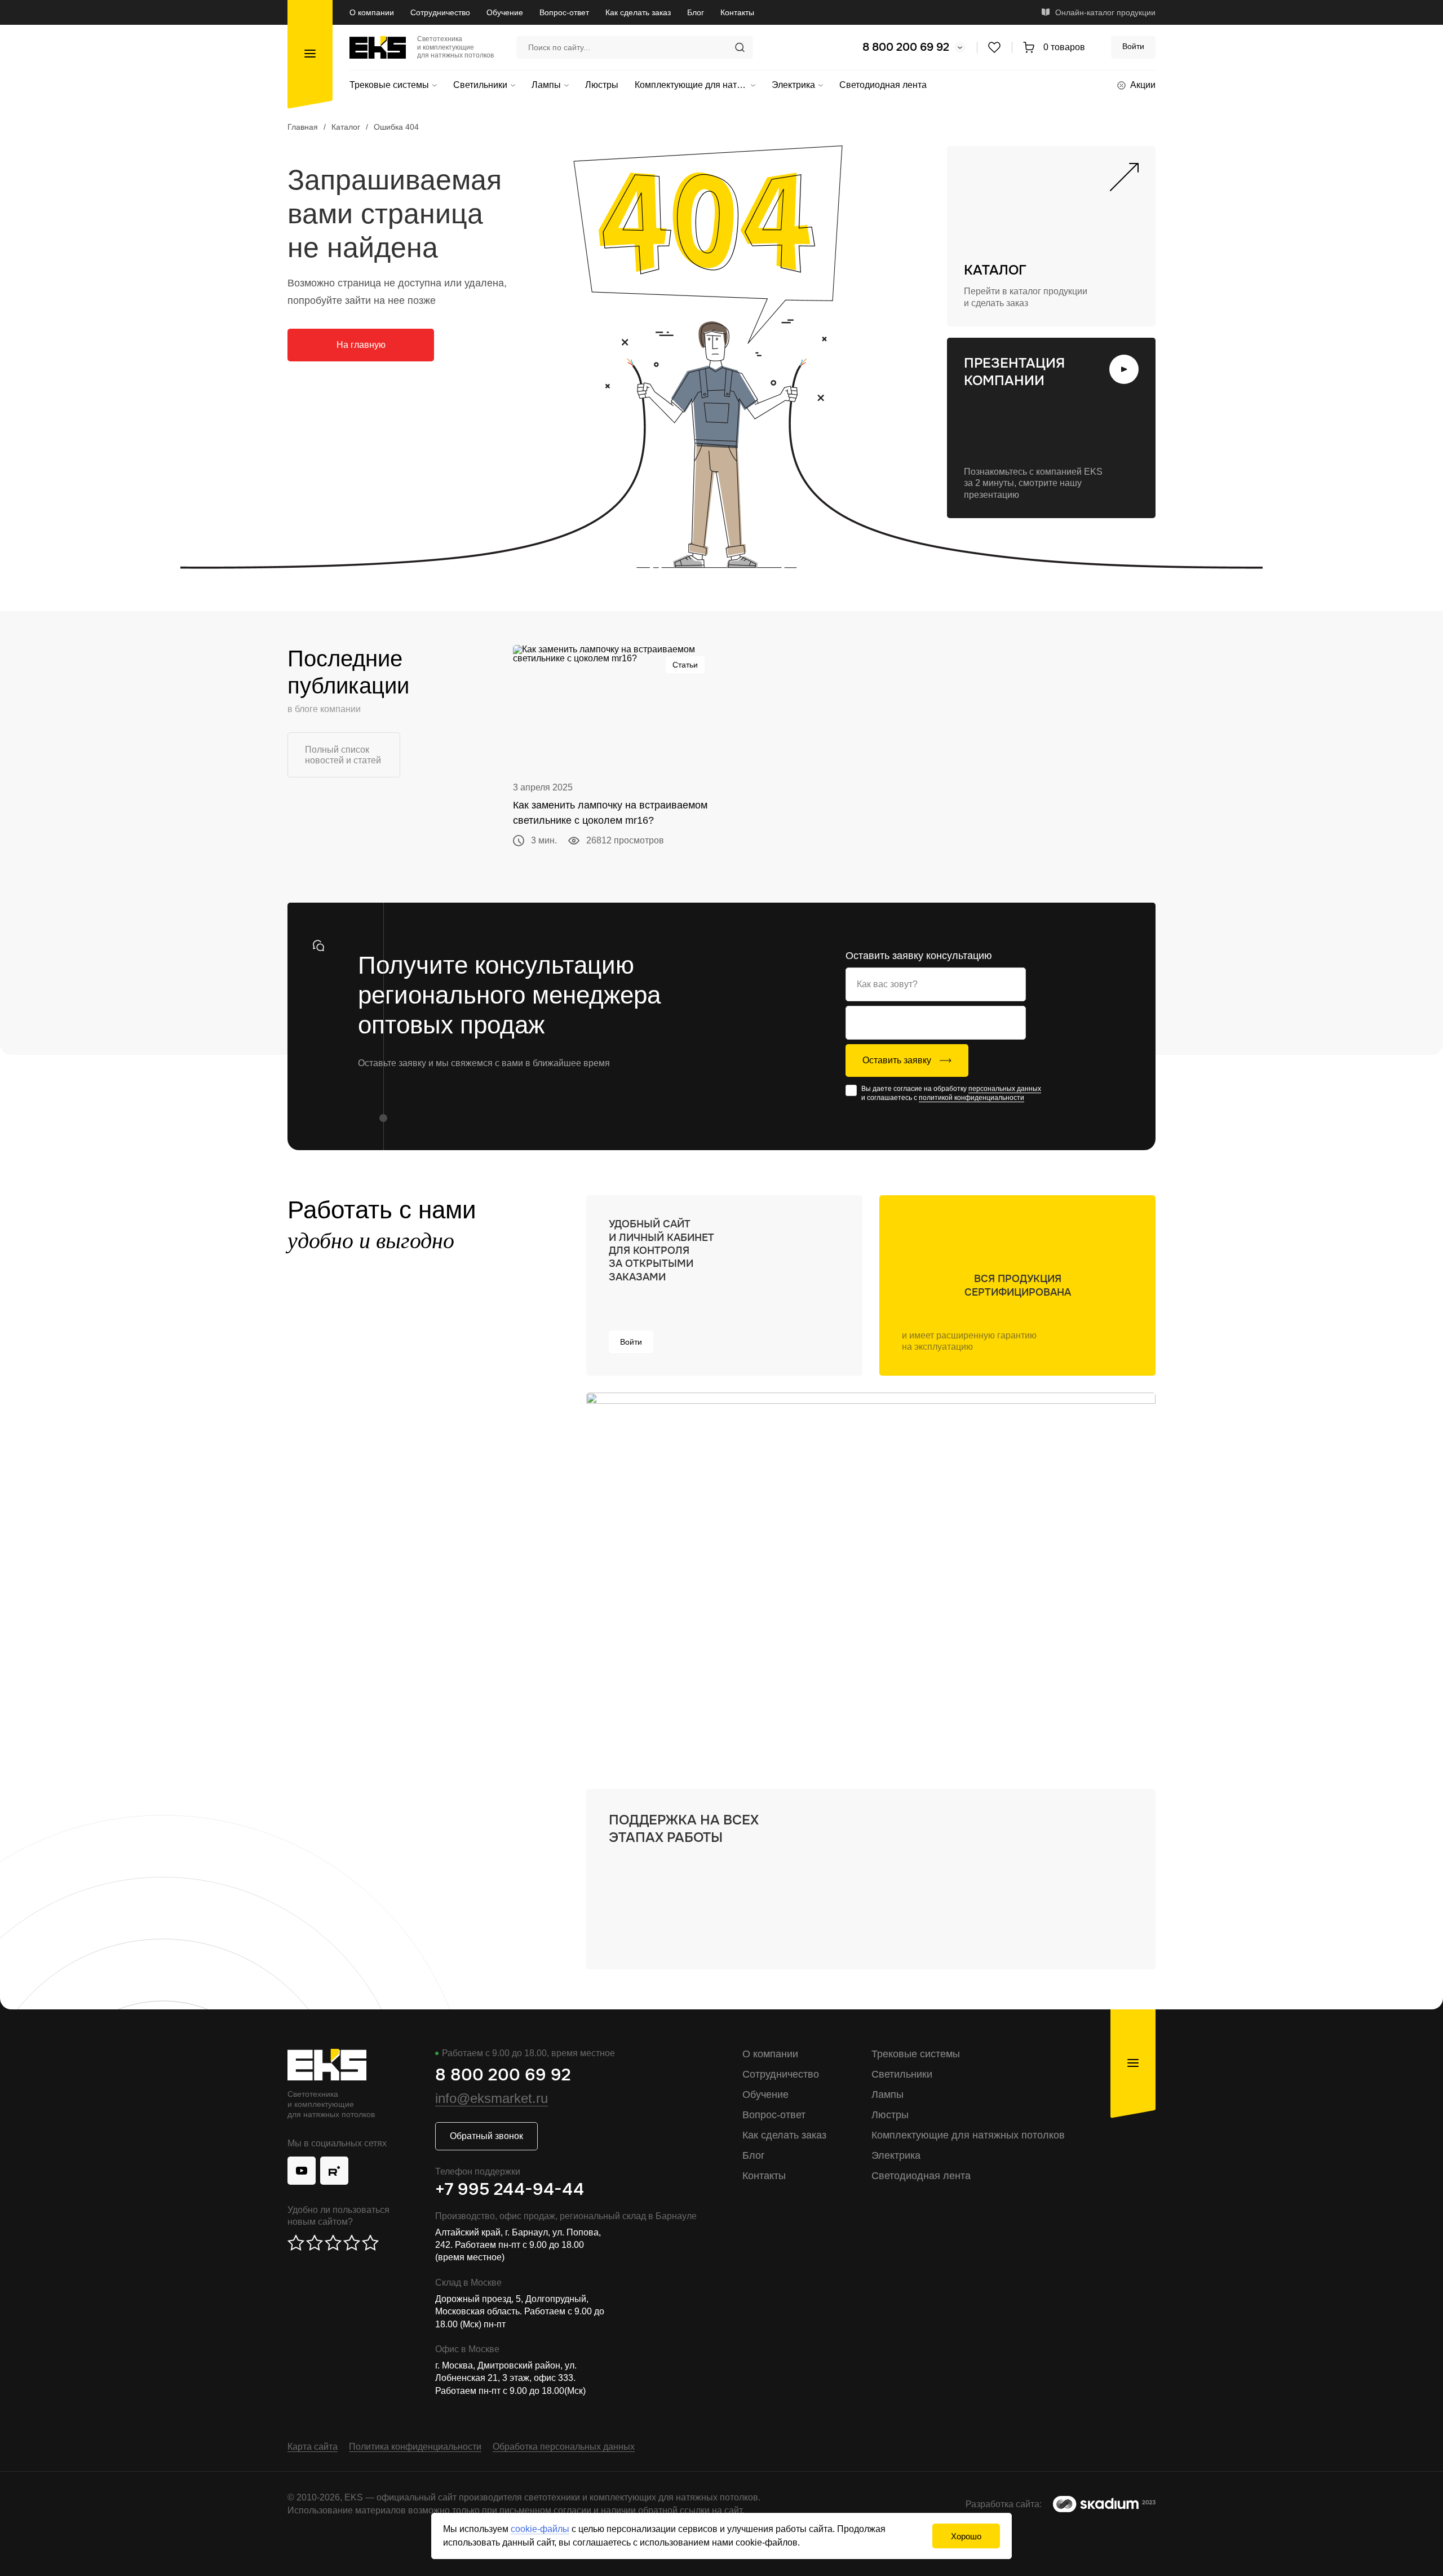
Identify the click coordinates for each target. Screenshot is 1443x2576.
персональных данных (1005, 1089)
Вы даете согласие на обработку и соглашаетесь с (951, 1093)
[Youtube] (302, 2171)
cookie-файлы (540, 2529)
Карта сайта (313, 2447)
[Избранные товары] (994, 47)
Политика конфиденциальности (415, 2447)
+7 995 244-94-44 (510, 2189)
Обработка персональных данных (564, 2447)
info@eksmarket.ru (492, 2098)
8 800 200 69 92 (906, 47)
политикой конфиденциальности (971, 1098)
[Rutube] (334, 2171)
